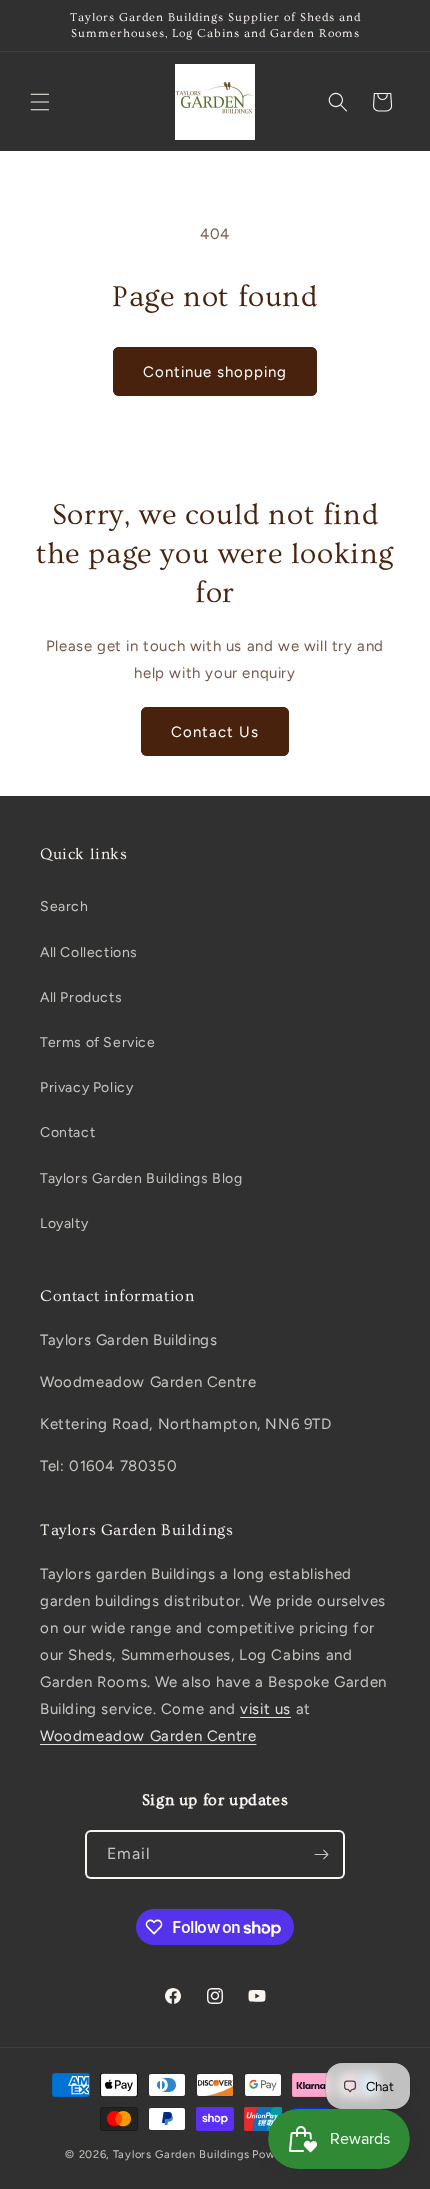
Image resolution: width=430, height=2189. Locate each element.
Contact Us (215, 732)
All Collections (89, 952)
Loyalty (64, 1223)
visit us (265, 1709)
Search (64, 906)
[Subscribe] (321, 1854)
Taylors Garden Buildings (181, 2154)
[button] (40, 102)
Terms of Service (98, 1042)
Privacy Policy (86, 1087)
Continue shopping (215, 372)
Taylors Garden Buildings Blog (141, 1178)
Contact (67, 1132)
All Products (81, 997)
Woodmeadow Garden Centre (148, 1736)
